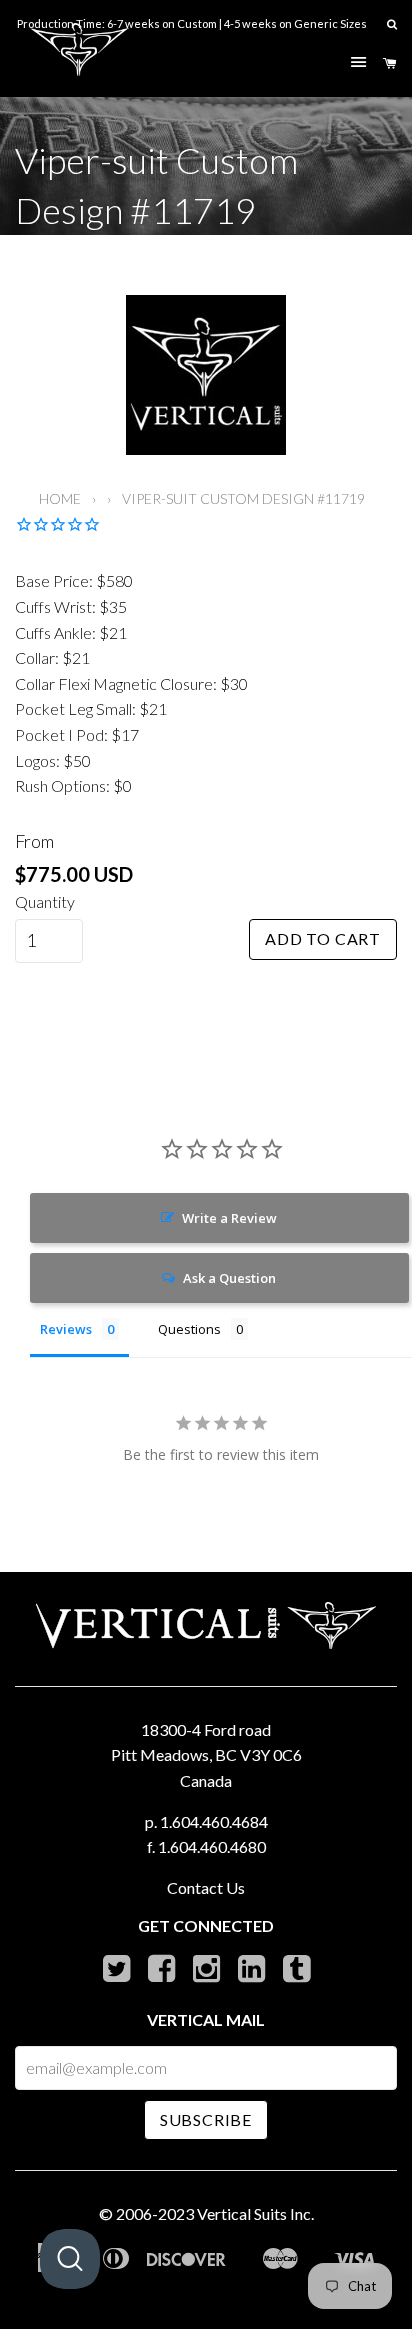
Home (60, 498)
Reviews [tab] (66, 1329)
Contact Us (206, 1887)
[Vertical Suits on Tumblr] (296, 1973)
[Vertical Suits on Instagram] (206, 1973)
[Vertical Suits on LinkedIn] (251, 1973)
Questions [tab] (189, 1329)
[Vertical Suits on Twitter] (116, 1973)
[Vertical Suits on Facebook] (161, 1973)
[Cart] (390, 64)
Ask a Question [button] (229, 1278)
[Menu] (358, 63)
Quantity (45, 901)
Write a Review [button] (229, 1218)
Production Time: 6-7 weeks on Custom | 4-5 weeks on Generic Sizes (192, 23)
